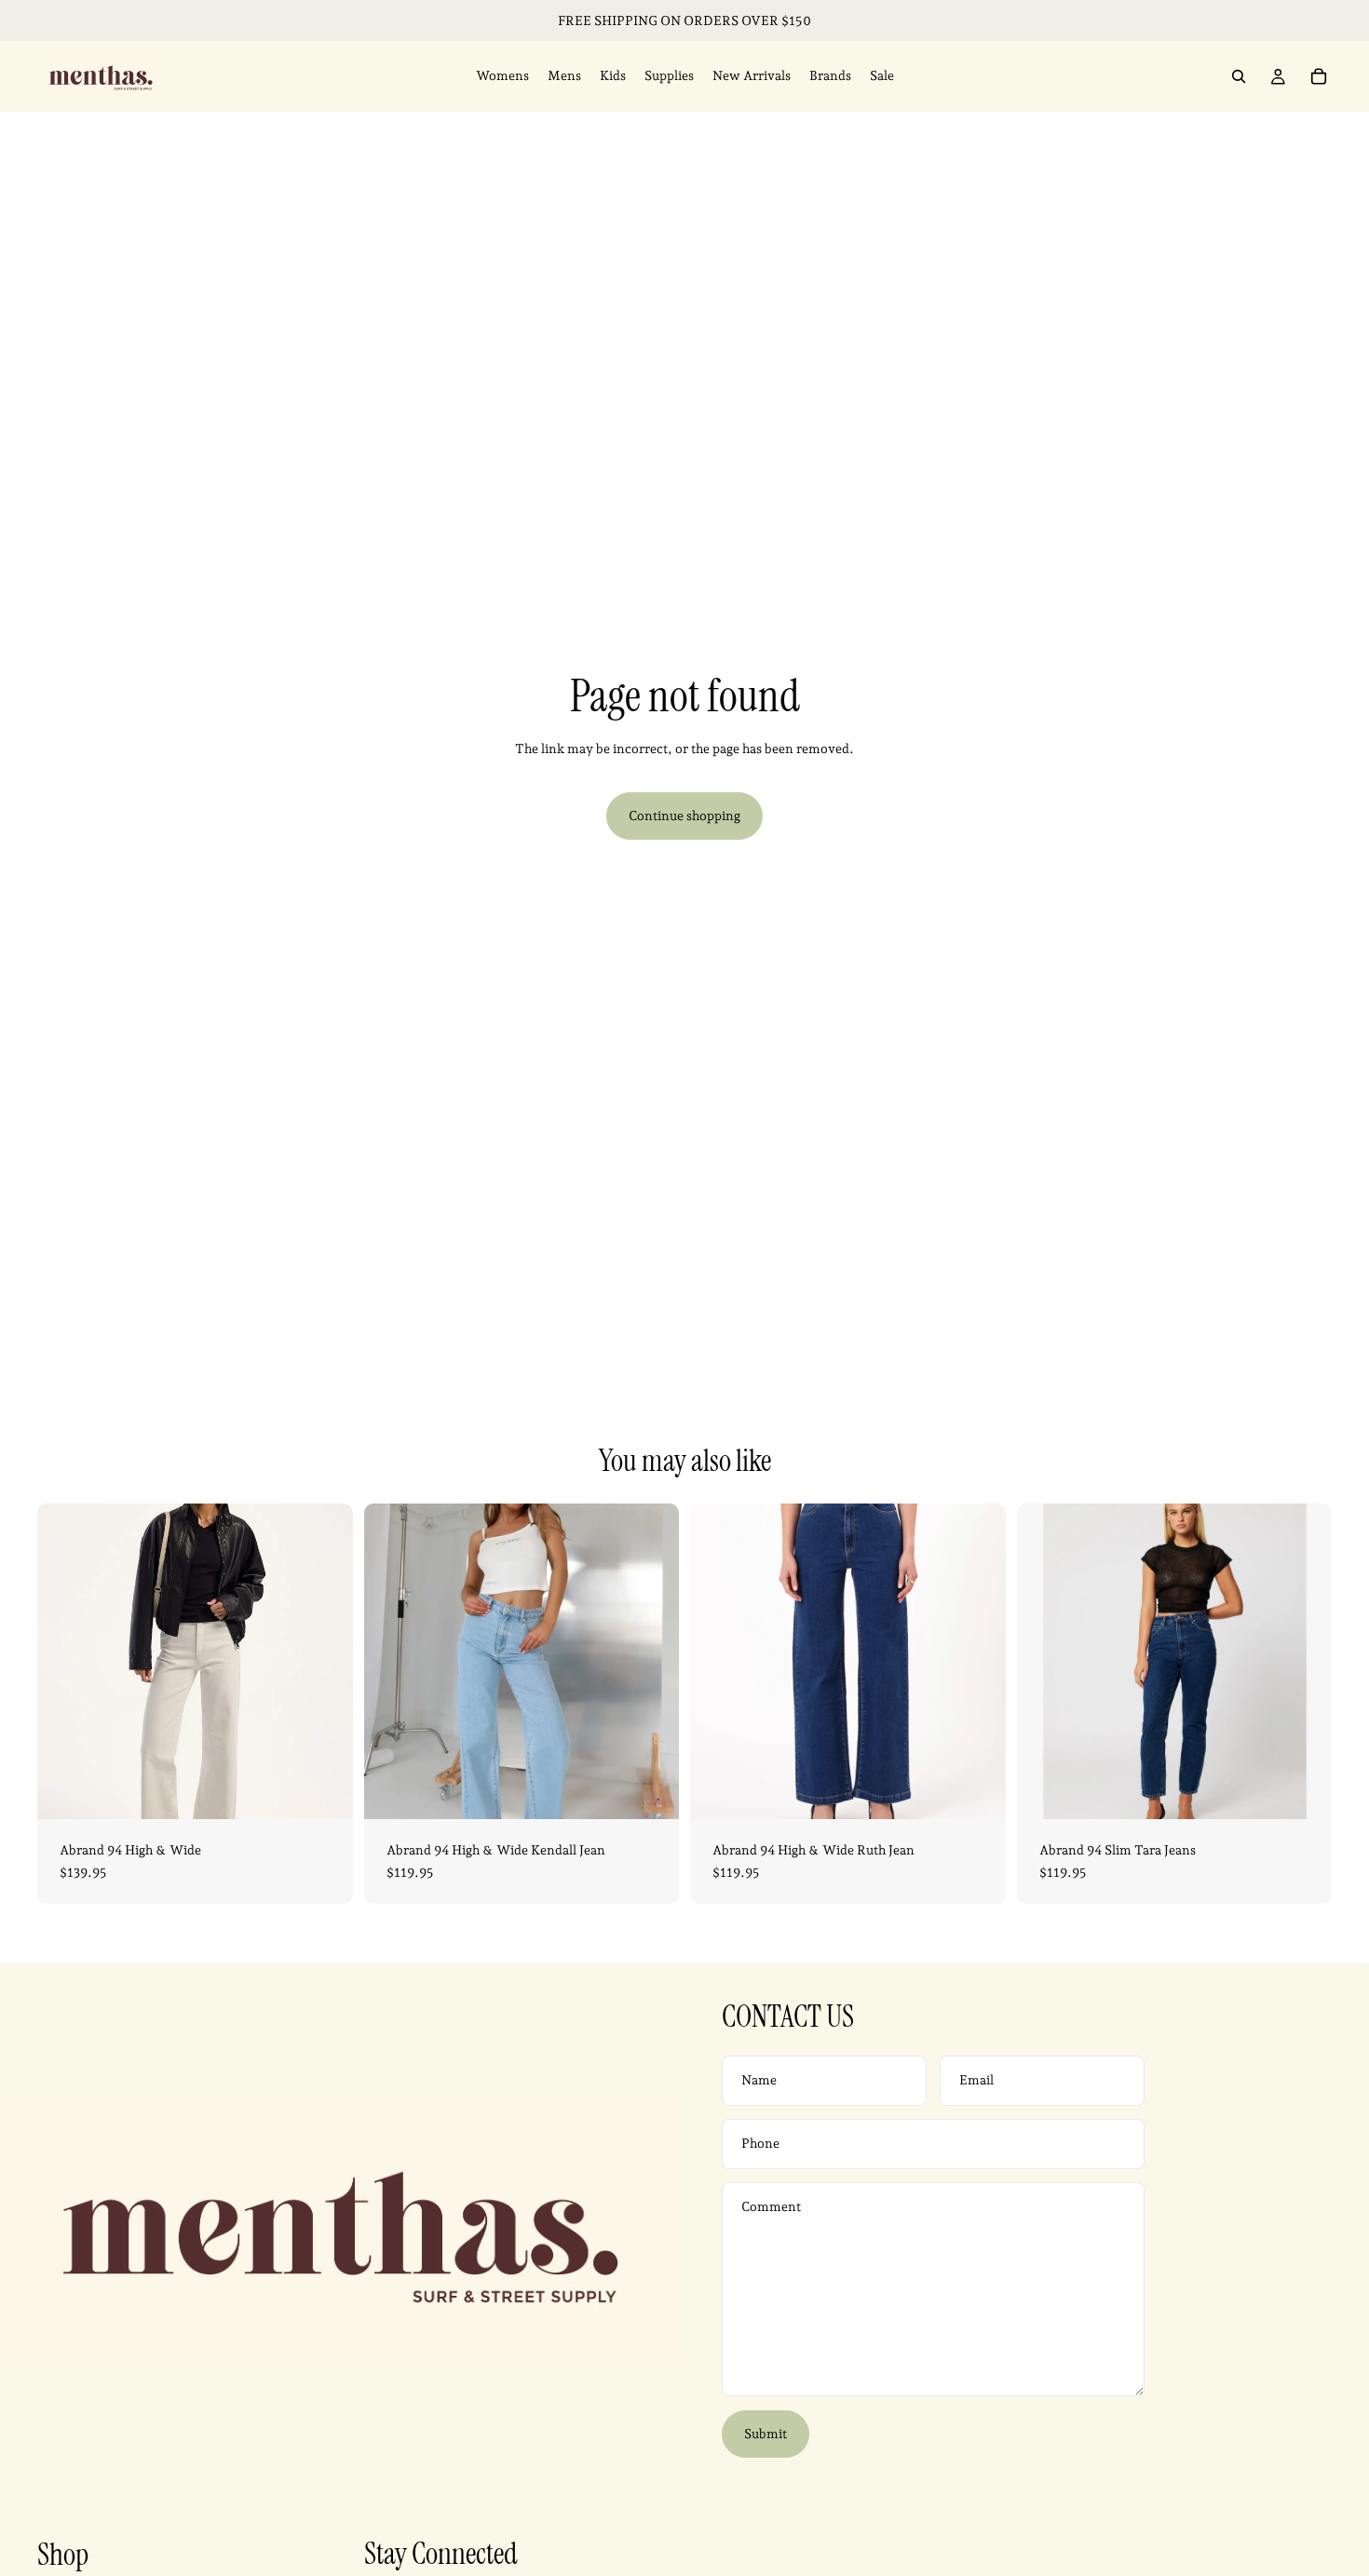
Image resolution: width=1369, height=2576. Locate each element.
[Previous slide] (65, 1662)
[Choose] (324, 1790)
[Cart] (1319, 76)
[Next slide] (325, 1662)
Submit (766, 2434)
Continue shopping (684, 816)
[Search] (1239, 76)
